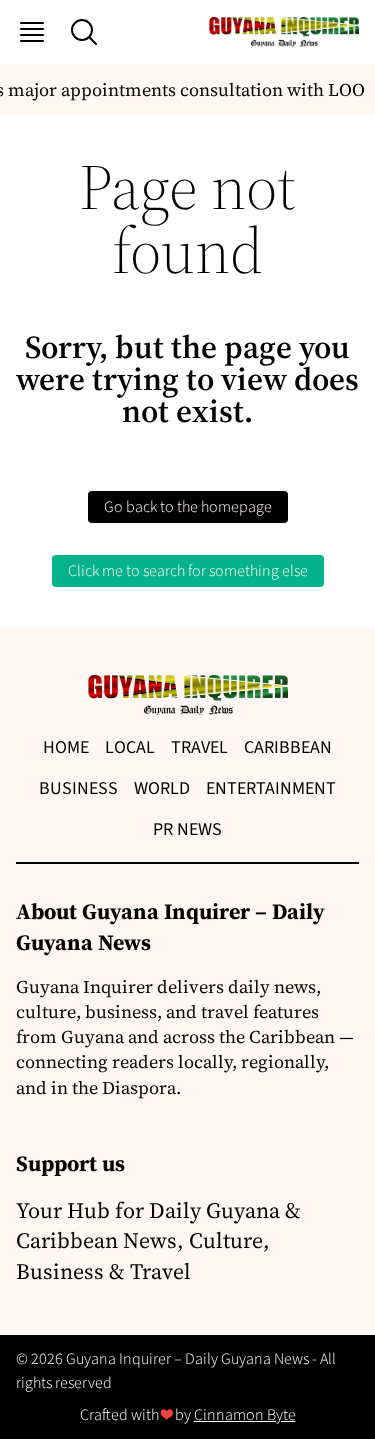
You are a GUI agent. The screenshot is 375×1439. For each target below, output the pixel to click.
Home (66, 747)
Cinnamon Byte (245, 1415)
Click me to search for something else (188, 571)
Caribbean (288, 747)
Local (130, 747)
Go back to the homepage (188, 507)
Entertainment (271, 788)
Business (78, 788)
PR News (187, 829)
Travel (199, 747)
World (162, 788)
